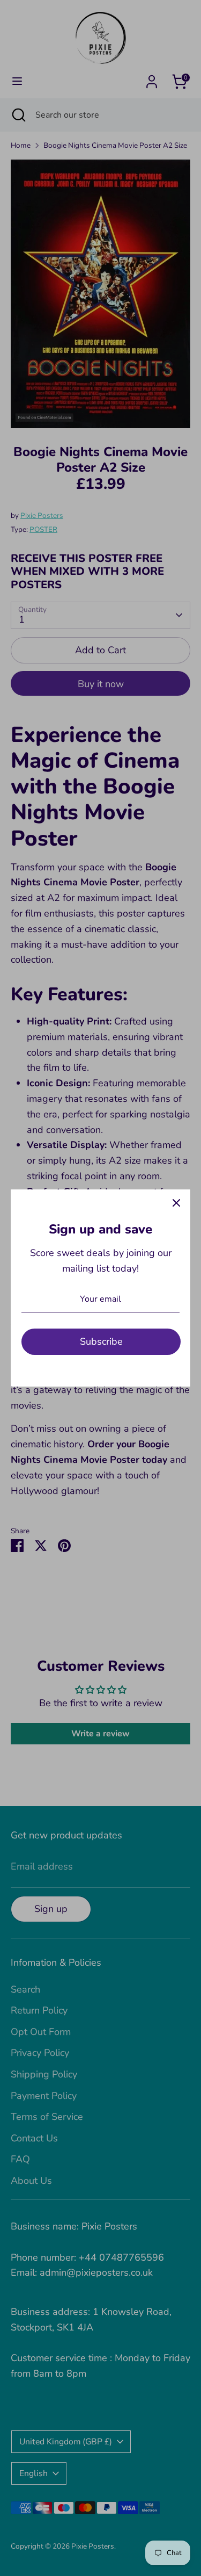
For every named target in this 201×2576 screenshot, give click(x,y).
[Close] (176, 1203)
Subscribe (101, 1341)
